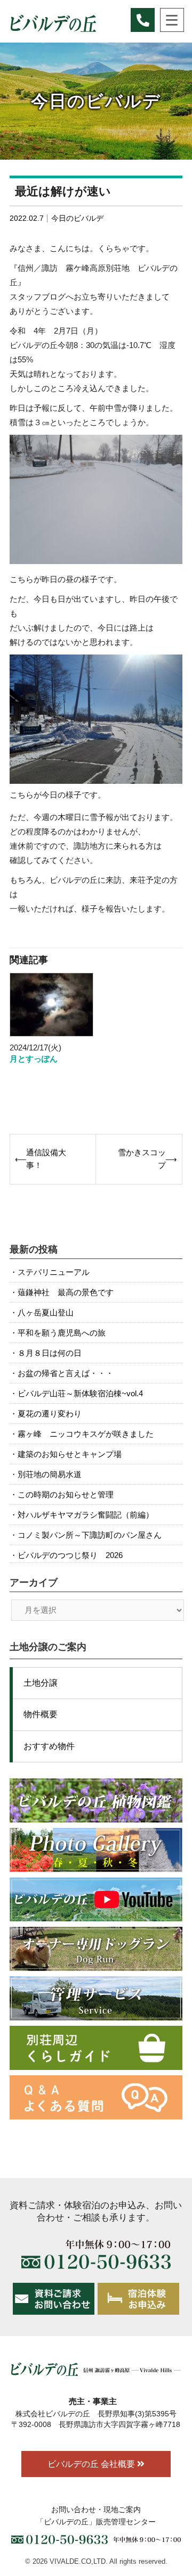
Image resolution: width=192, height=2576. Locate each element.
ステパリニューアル (54, 1272)
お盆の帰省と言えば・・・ (66, 1373)
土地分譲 (41, 1683)
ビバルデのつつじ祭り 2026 (70, 1555)
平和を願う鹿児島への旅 (62, 1333)
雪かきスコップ (142, 1159)
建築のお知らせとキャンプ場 (70, 1454)
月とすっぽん (34, 1059)
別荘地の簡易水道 (50, 1474)
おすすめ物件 (49, 1746)
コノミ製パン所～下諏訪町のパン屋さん (90, 1535)
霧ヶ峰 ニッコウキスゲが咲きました (86, 1434)
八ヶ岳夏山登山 (46, 1312)
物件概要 (41, 1714)
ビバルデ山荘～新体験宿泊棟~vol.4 (80, 1393)
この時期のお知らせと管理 (66, 1494)
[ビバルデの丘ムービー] (96, 1899)
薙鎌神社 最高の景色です (66, 1292)
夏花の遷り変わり (50, 1414)
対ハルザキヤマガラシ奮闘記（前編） (86, 1515)
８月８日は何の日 (50, 1353)
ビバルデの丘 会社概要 (92, 2464)
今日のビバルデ (77, 218)
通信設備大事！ (46, 1159)
